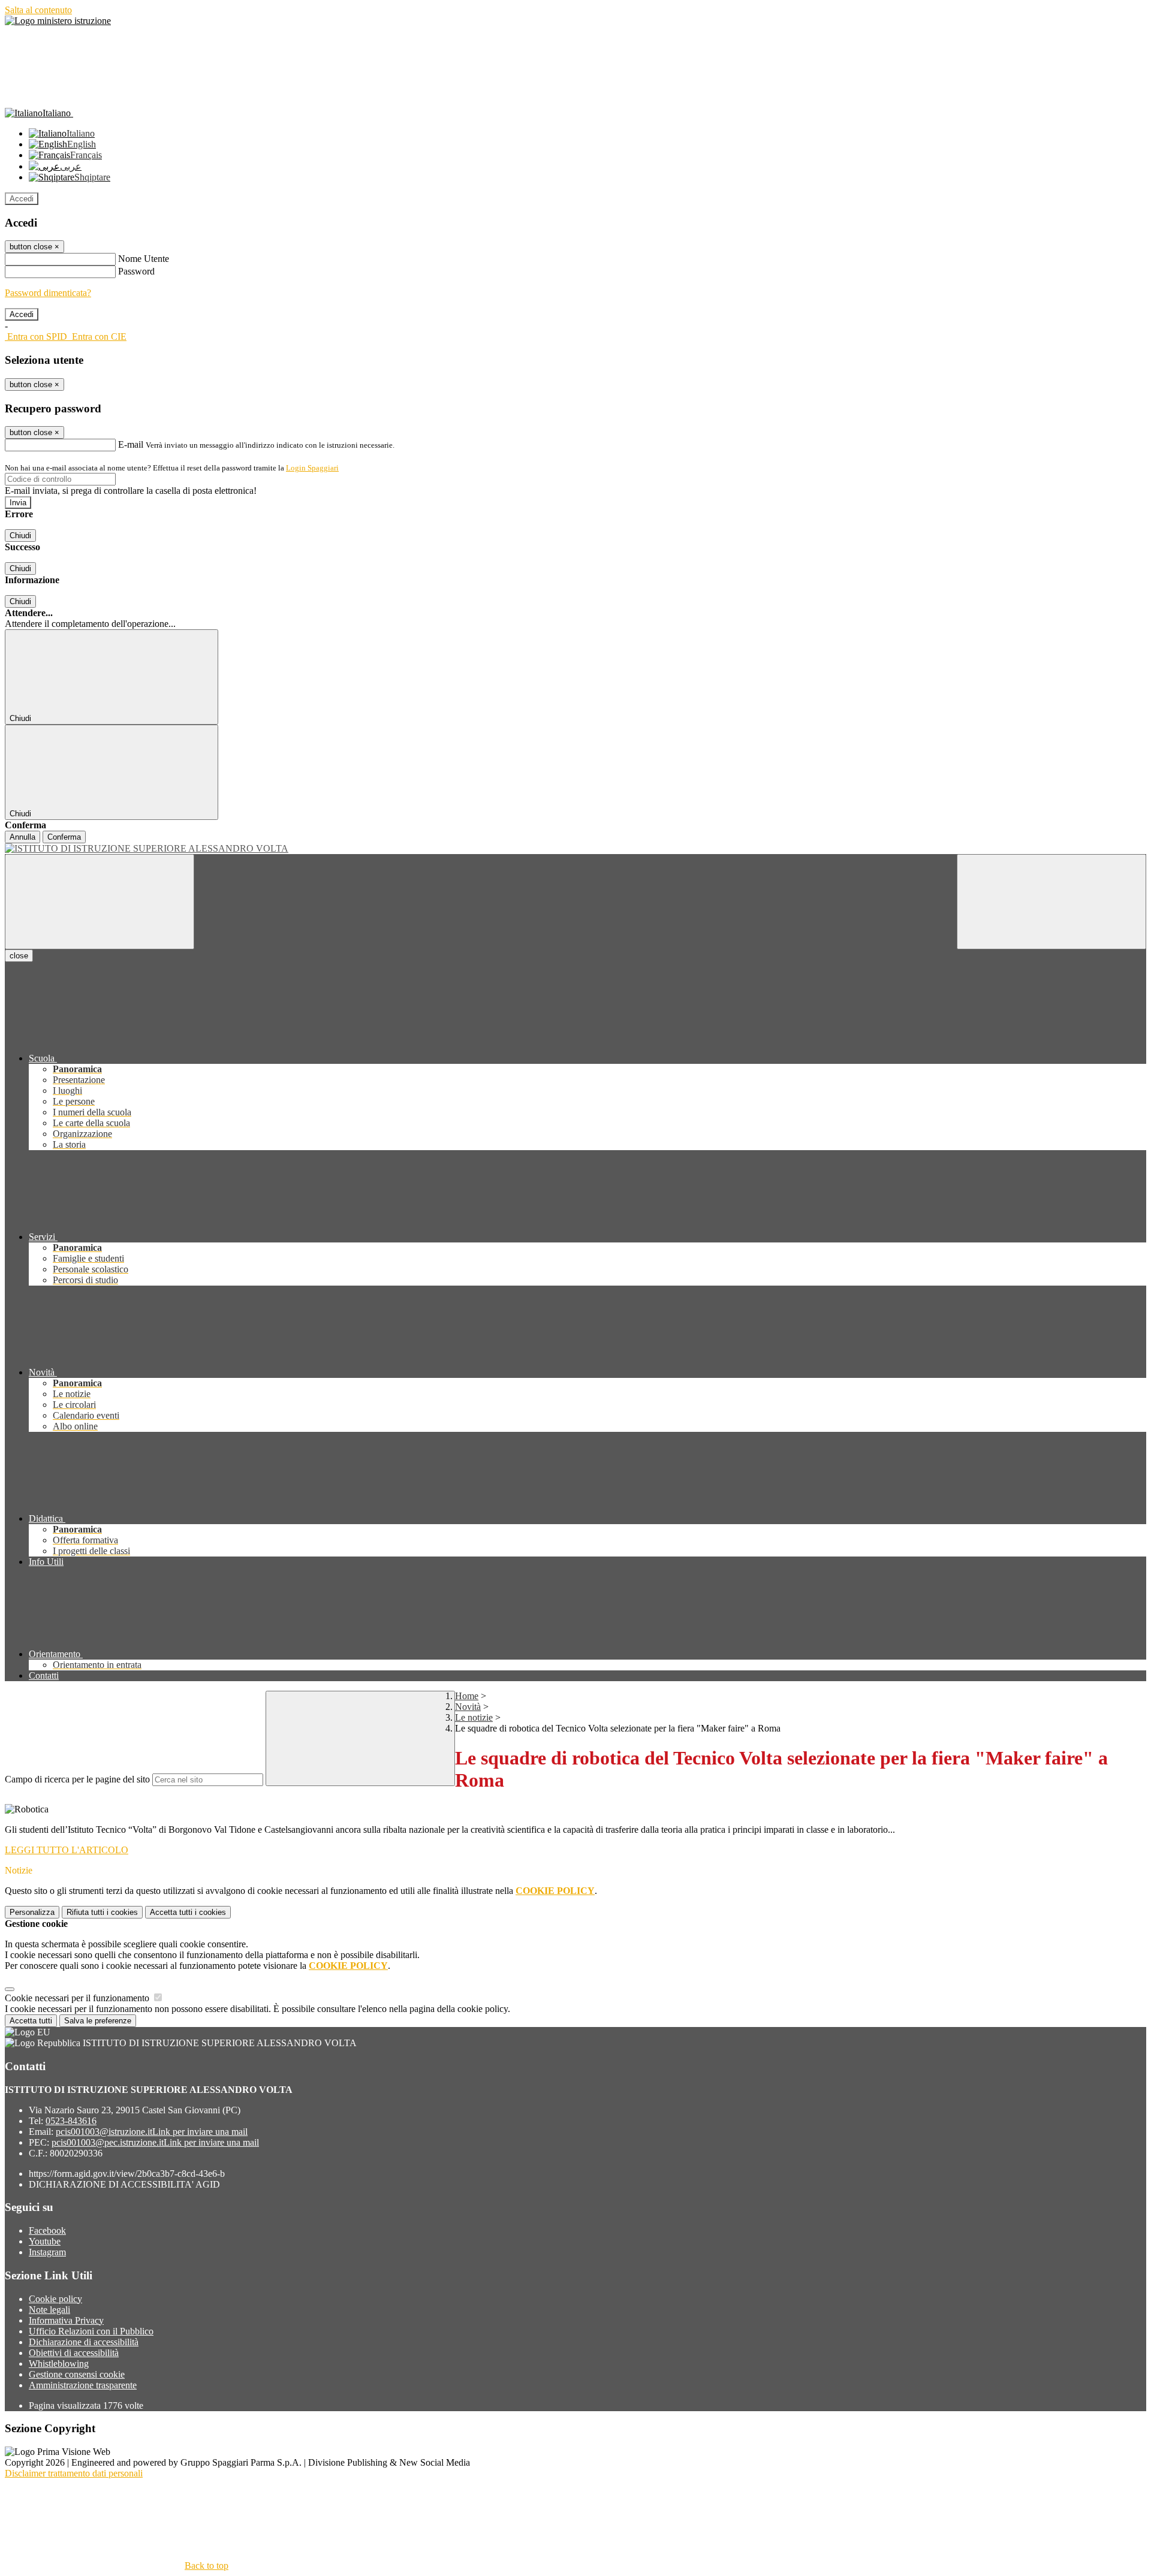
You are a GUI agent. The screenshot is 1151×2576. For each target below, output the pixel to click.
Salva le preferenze (98, 2021)
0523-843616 (71, 2121)
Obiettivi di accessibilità (74, 2353)
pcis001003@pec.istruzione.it (155, 2142)
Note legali (49, 2310)
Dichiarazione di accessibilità (84, 2342)
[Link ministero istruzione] (58, 21)
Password (136, 271)
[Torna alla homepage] (575, 849)
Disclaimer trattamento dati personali (74, 2473)
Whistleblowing (59, 2364)
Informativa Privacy (66, 2320)
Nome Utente (144, 259)
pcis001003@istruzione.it (152, 2132)
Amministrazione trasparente (83, 2385)
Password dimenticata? (48, 293)
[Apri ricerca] (1051, 902)
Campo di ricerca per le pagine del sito (77, 1779)
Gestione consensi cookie (77, 2374)
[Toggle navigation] (100, 902)
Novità (468, 1707)
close (19, 956)
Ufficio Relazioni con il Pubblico (91, 2331)
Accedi (22, 199)
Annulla (22, 837)
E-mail (131, 444)
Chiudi (20, 536)
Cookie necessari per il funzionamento (78, 1998)
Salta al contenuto (38, 10)
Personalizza (32, 1912)
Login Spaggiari (312, 468)
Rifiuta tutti (102, 1912)
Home (467, 1696)
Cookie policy (55, 2299)
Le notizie (474, 1717)
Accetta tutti (188, 1912)
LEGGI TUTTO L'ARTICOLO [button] (67, 1850)
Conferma (64, 837)
